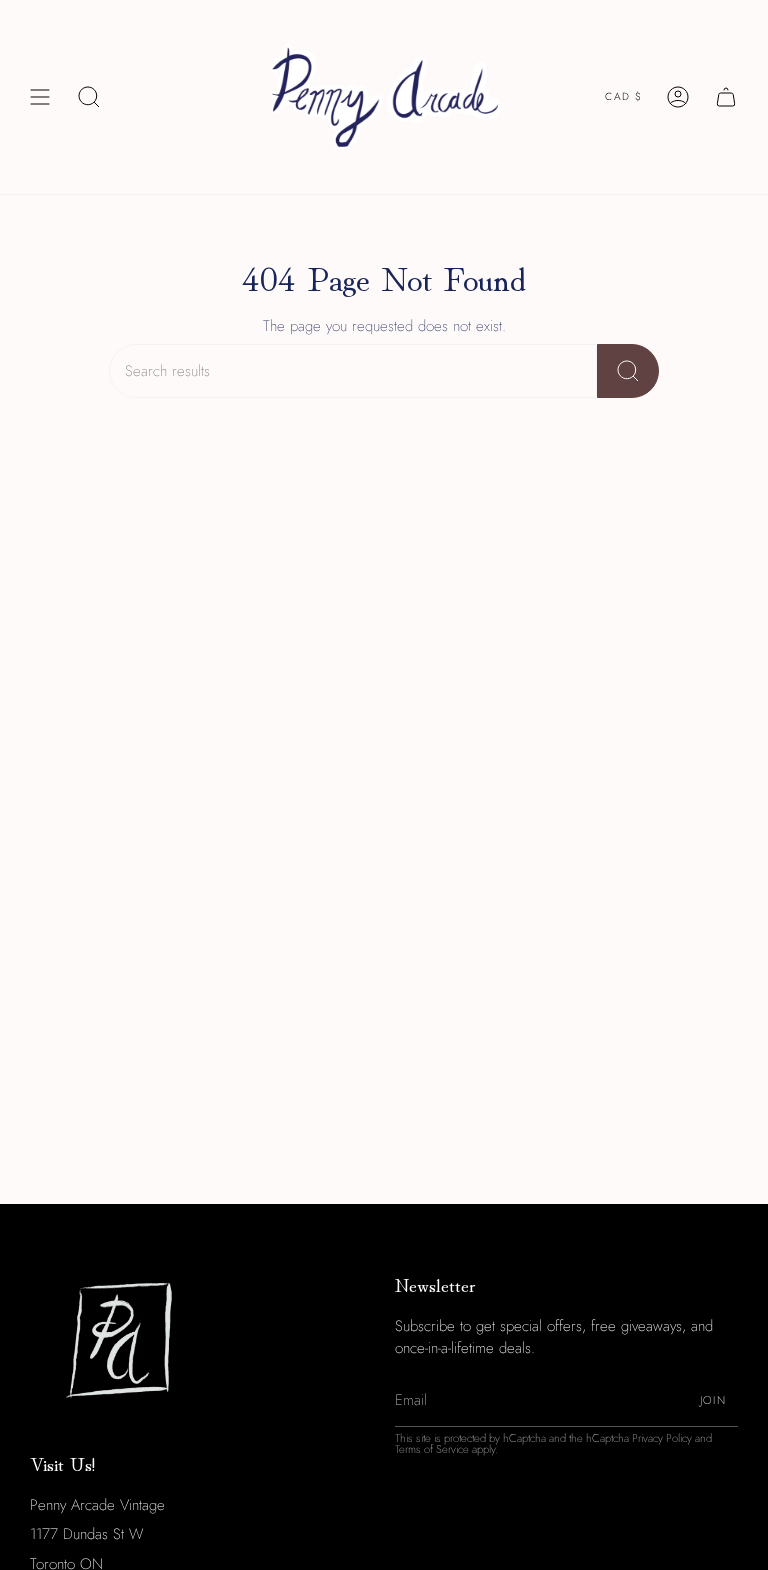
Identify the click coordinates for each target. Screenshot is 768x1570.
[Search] (628, 371)
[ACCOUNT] (678, 97)
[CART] (726, 97)
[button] (89, 97)
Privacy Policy (662, 1438)
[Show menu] (40, 97)
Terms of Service (432, 1449)
